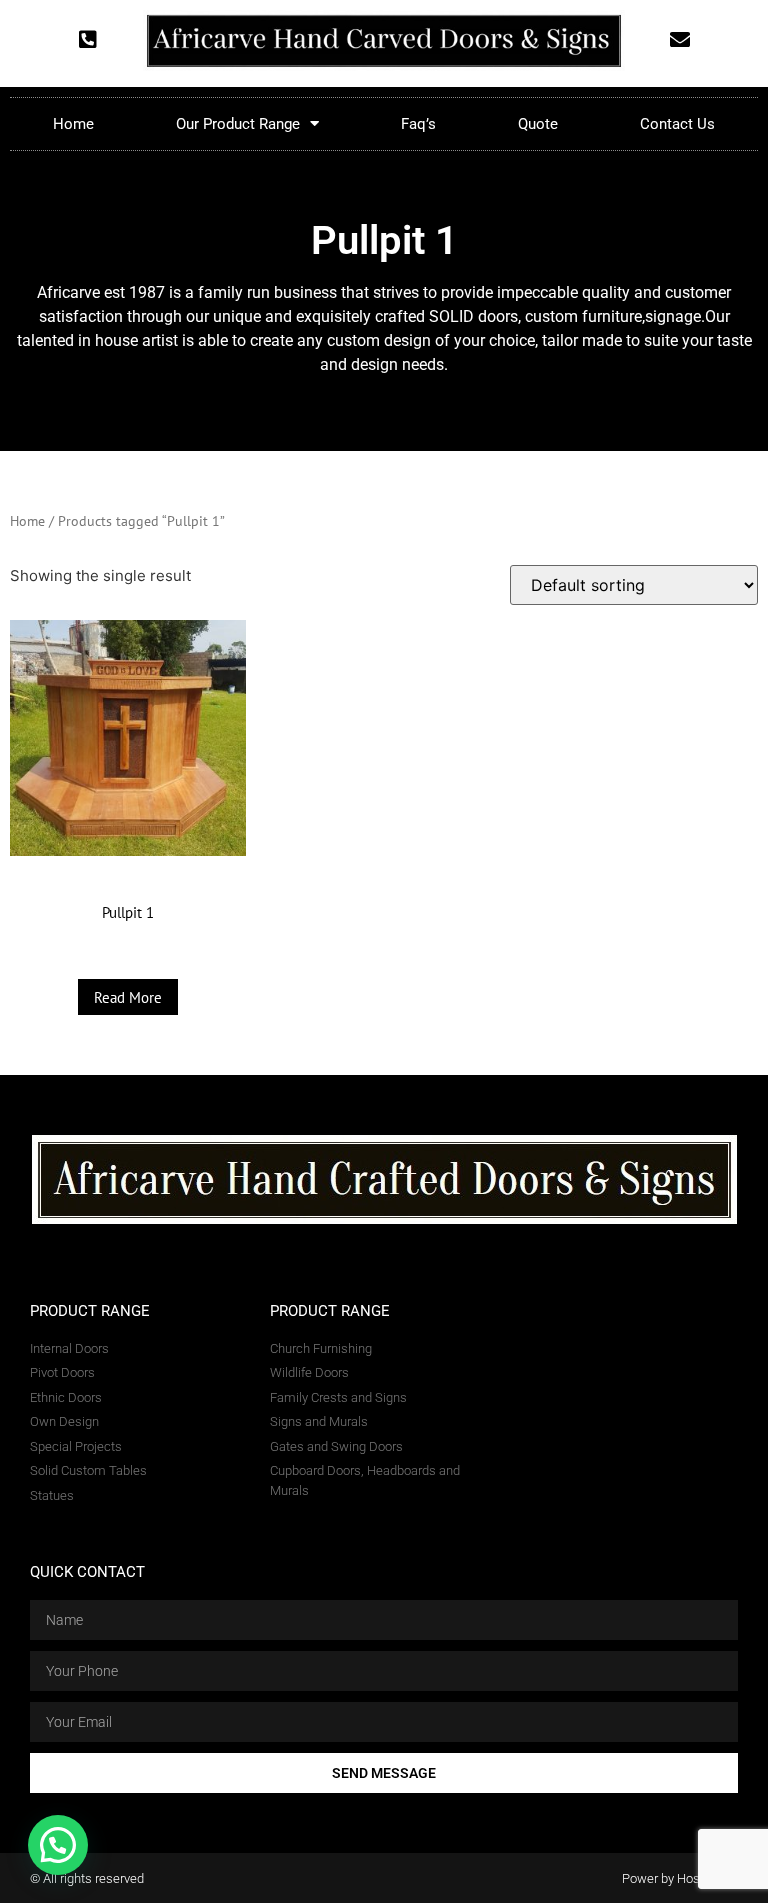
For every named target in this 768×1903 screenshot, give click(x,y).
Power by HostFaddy (680, 1878)
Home (73, 124)
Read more (128, 997)
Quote (538, 124)
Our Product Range (238, 124)
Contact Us (677, 124)
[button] (58, 1845)
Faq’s (418, 124)
